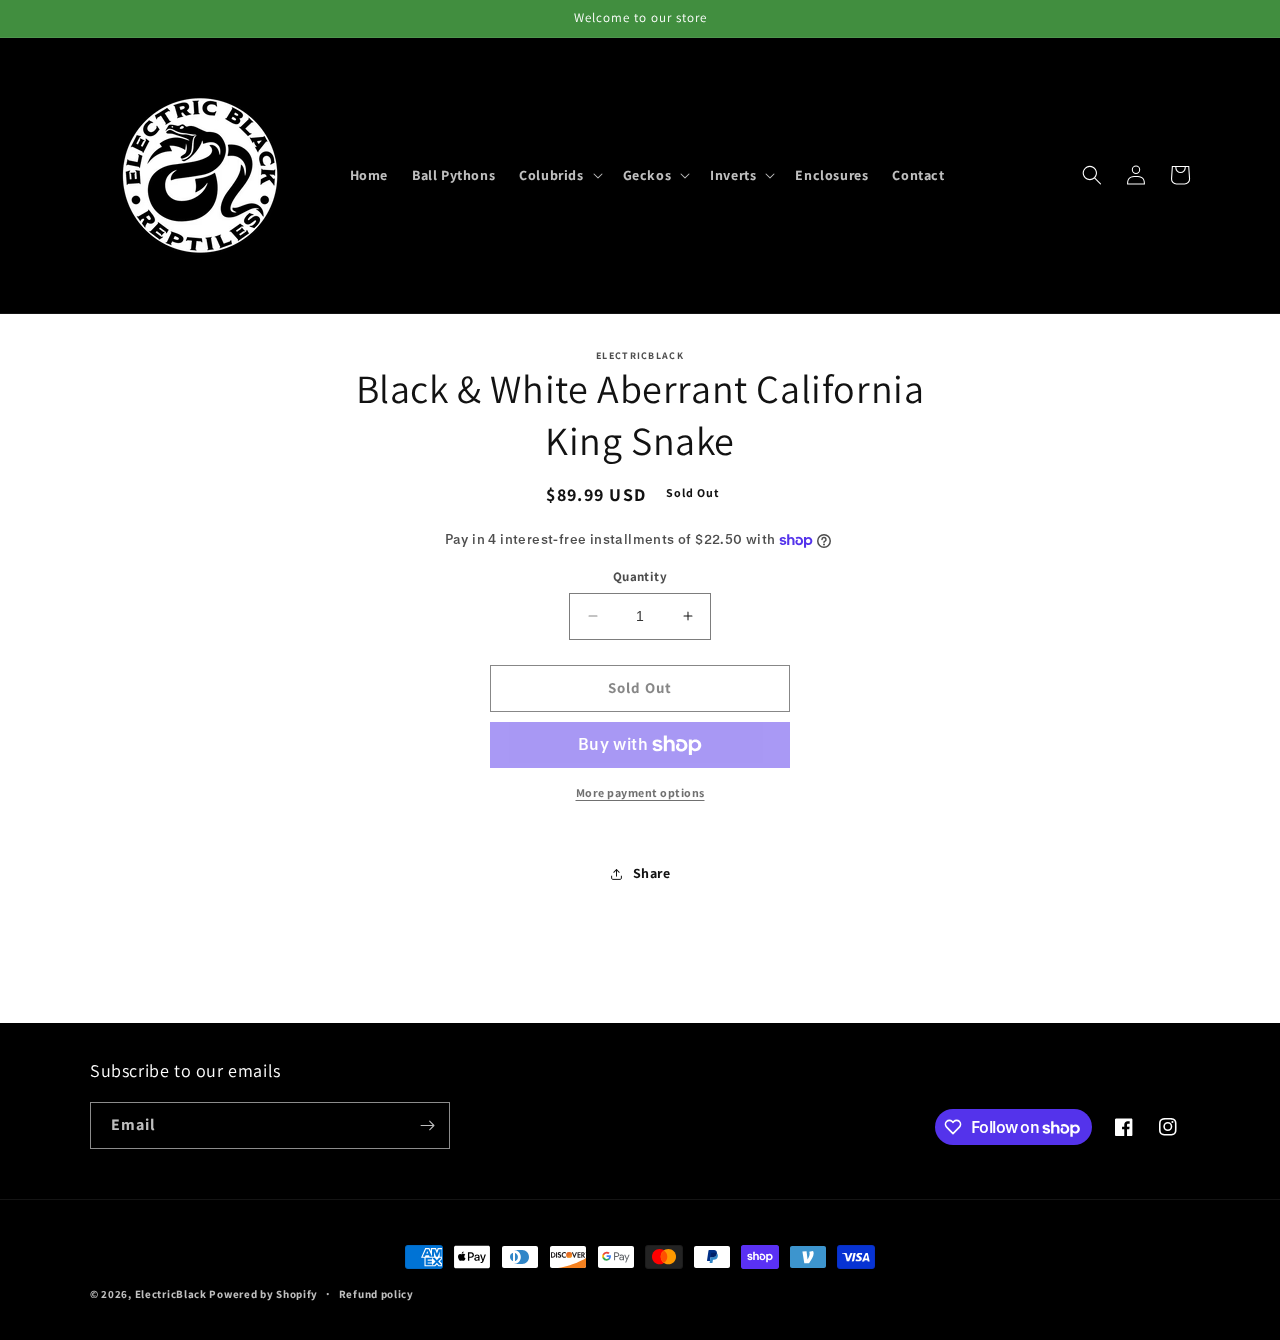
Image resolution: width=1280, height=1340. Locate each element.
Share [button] (652, 873)
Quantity (640, 576)
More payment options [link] (640, 792)
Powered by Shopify (263, 1294)
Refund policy (376, 1294)
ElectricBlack (171, 1294)
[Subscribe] (427, 1125)
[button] (558, 175)
